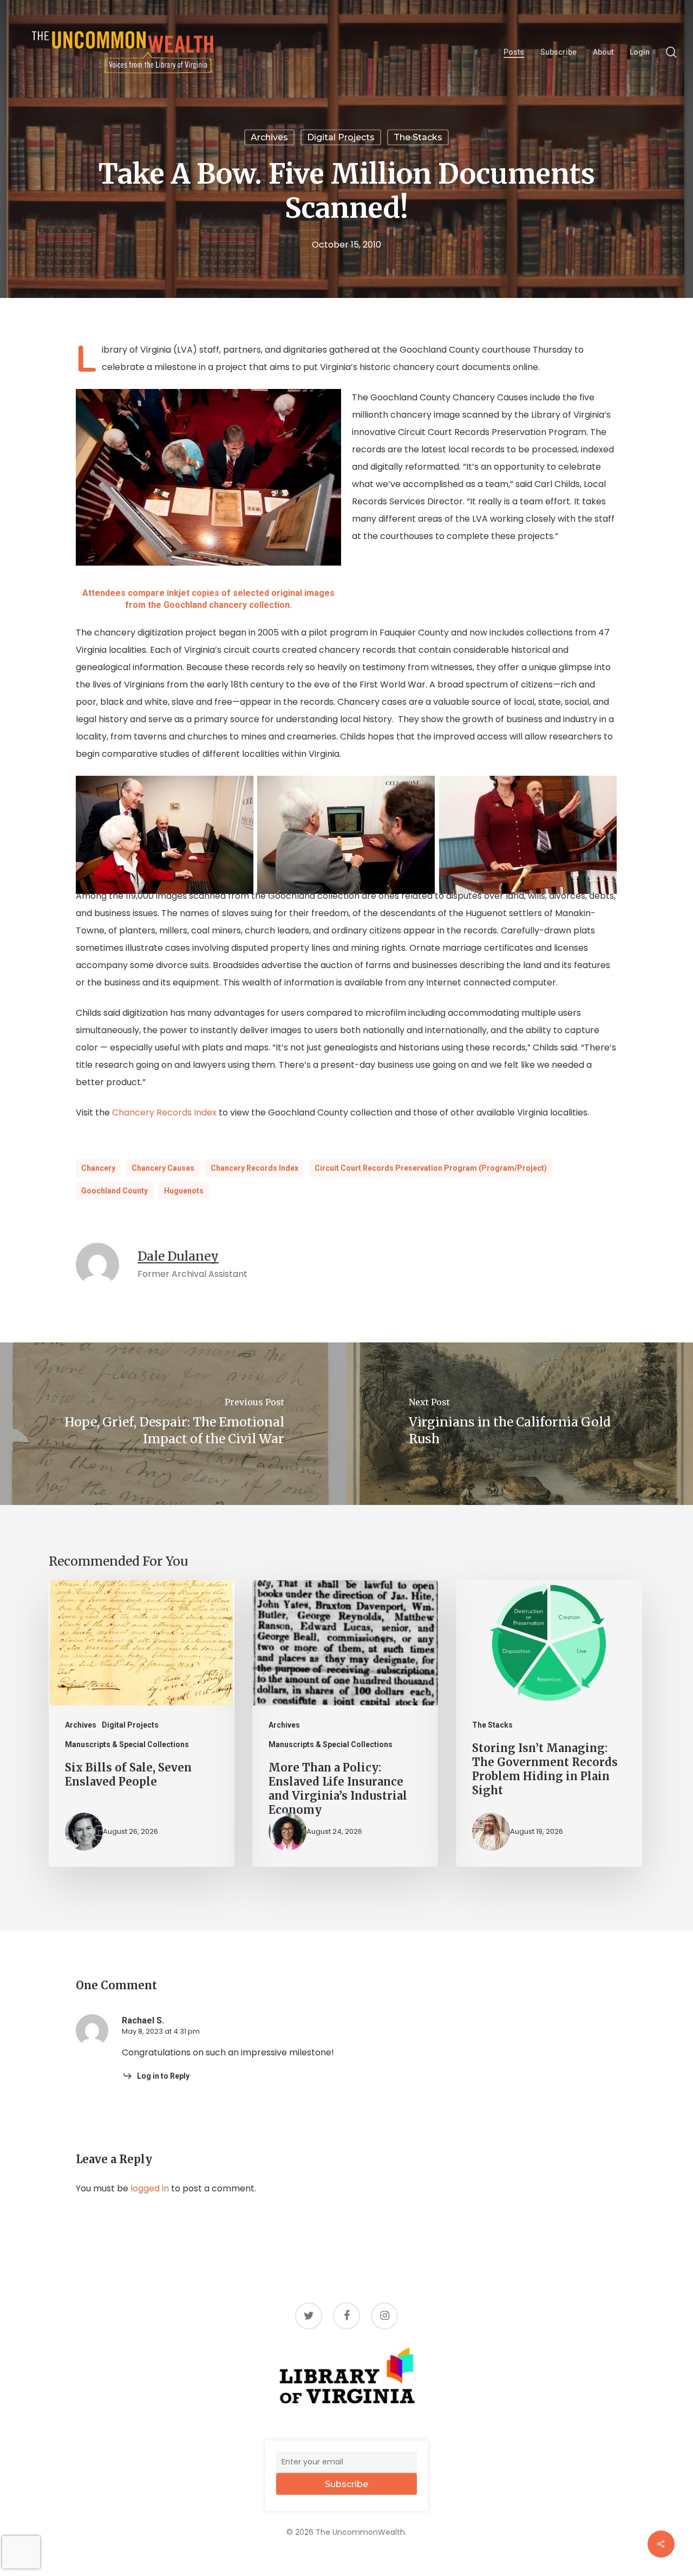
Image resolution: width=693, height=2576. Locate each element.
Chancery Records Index (165, 1112)
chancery (98, 1168)
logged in (150, 2188)
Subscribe (346, 2484)
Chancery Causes (163, 1168)
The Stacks (418, 137)
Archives (269, 137)
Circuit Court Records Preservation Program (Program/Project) (431, 1168)
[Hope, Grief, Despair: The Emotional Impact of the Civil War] (173, 1424)
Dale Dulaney (178, 1256)
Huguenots (184, 1191)
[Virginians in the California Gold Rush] (520, 1424)
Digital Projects (341, 137)
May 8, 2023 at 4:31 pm (161, 2031)
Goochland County (115, 1191)
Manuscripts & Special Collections (127, 1744)
